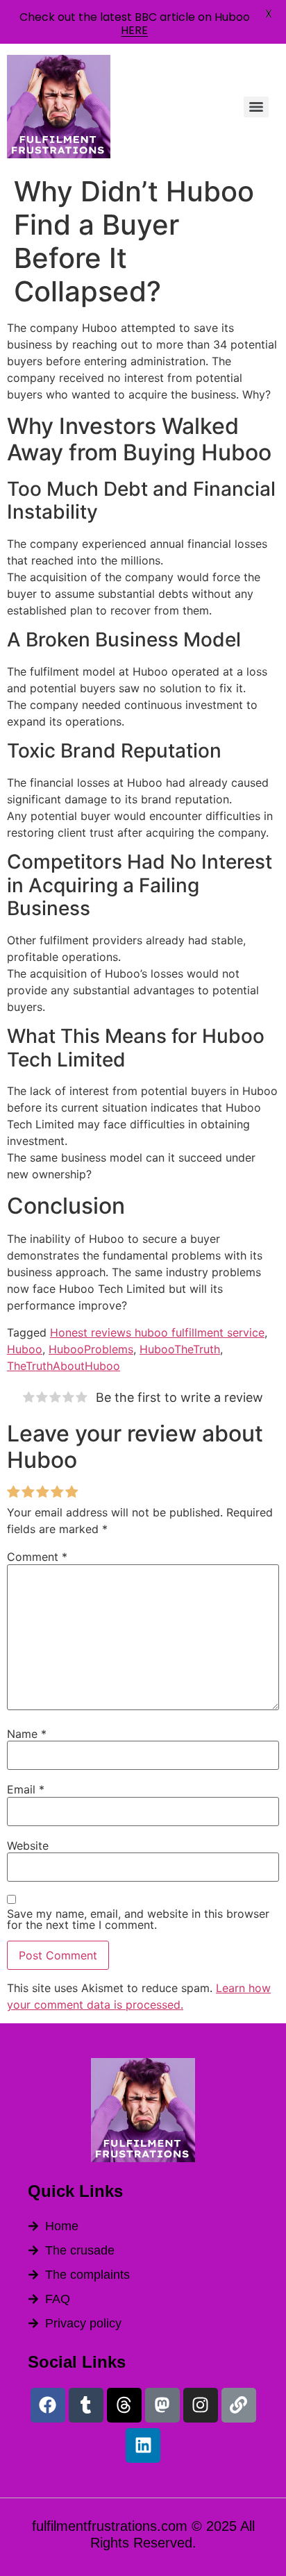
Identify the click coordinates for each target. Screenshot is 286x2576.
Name (27, 1734)
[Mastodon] (162, 2405)
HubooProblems (91, 1349)
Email (26, 1789)
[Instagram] (201, 2405)
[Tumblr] (86, 2405)
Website (28, 1846)
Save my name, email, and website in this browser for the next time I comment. (138, 1919)
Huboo (25, 1349)
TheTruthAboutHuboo (64, 1366)
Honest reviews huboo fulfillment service (157, 1332)
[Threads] (124, 2405)
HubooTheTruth (180, 1349)
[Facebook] (48, 2405)
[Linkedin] (143, 2445)
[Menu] (256, 107)
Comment (37, 1557)
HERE (134, 30)
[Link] (239, 2405)
